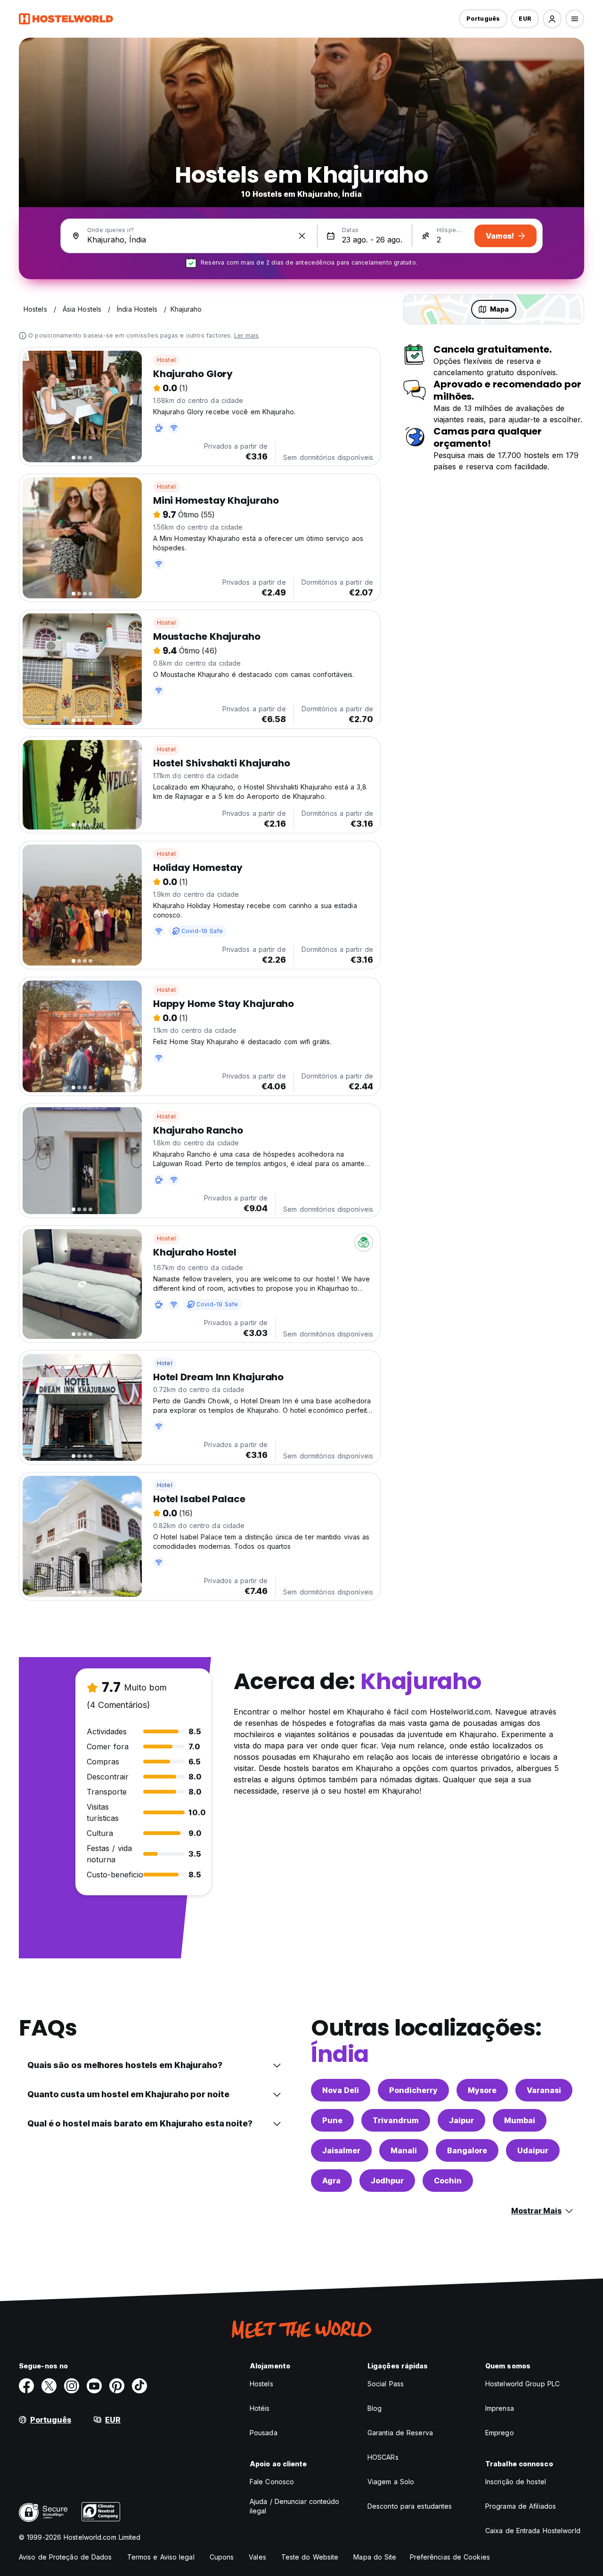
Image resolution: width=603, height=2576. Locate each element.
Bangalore (467, 2150)
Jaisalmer (341, 2150)
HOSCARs (383, 2457)
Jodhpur (387, 2181)
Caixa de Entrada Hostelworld (533, 2531)
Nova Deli (341, 2090)
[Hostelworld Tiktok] (139, 2386)
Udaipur (533, 2150)
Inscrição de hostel (516, 2482)
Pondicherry (413, 2090)
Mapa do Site (375, 2557)
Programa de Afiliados (521, 2506)
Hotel (165, 1363)
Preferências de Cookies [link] (450, 2557)
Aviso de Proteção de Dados (65, 2557)
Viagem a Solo (391, 2482)
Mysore (482, 2090)
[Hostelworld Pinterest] (117, 2386)
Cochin (448, 2181)
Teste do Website (310, 2557)
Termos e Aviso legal (161, 2557)
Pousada (264, 2433)
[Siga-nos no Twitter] (49, 2386)
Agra (331, 2181)
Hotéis (260, 2408)
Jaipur (461, 2120)
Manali (404, 2150)
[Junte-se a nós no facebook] (26, 2386)
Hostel (166, 360)
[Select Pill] (552, 19)
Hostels (261, 2384)
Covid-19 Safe (202, 931)
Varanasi (544, 2090)
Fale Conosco (272, 2482)
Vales (257, 2557)
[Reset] (302, 236)
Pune (332, 2120)
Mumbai (520, 2120)
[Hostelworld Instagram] (72, 2386)
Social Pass (386, 2384)
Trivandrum (396, 2120)
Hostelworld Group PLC (522, 2384)
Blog (375, 2408)
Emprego (500, 2433)
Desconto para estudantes (410, 2506)
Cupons (222, 2557)
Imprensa (500, 2408)
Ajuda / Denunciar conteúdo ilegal (295, 2506)
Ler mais (247, 335)
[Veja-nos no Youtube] (94, 2386)
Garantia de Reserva (400, 2433)
